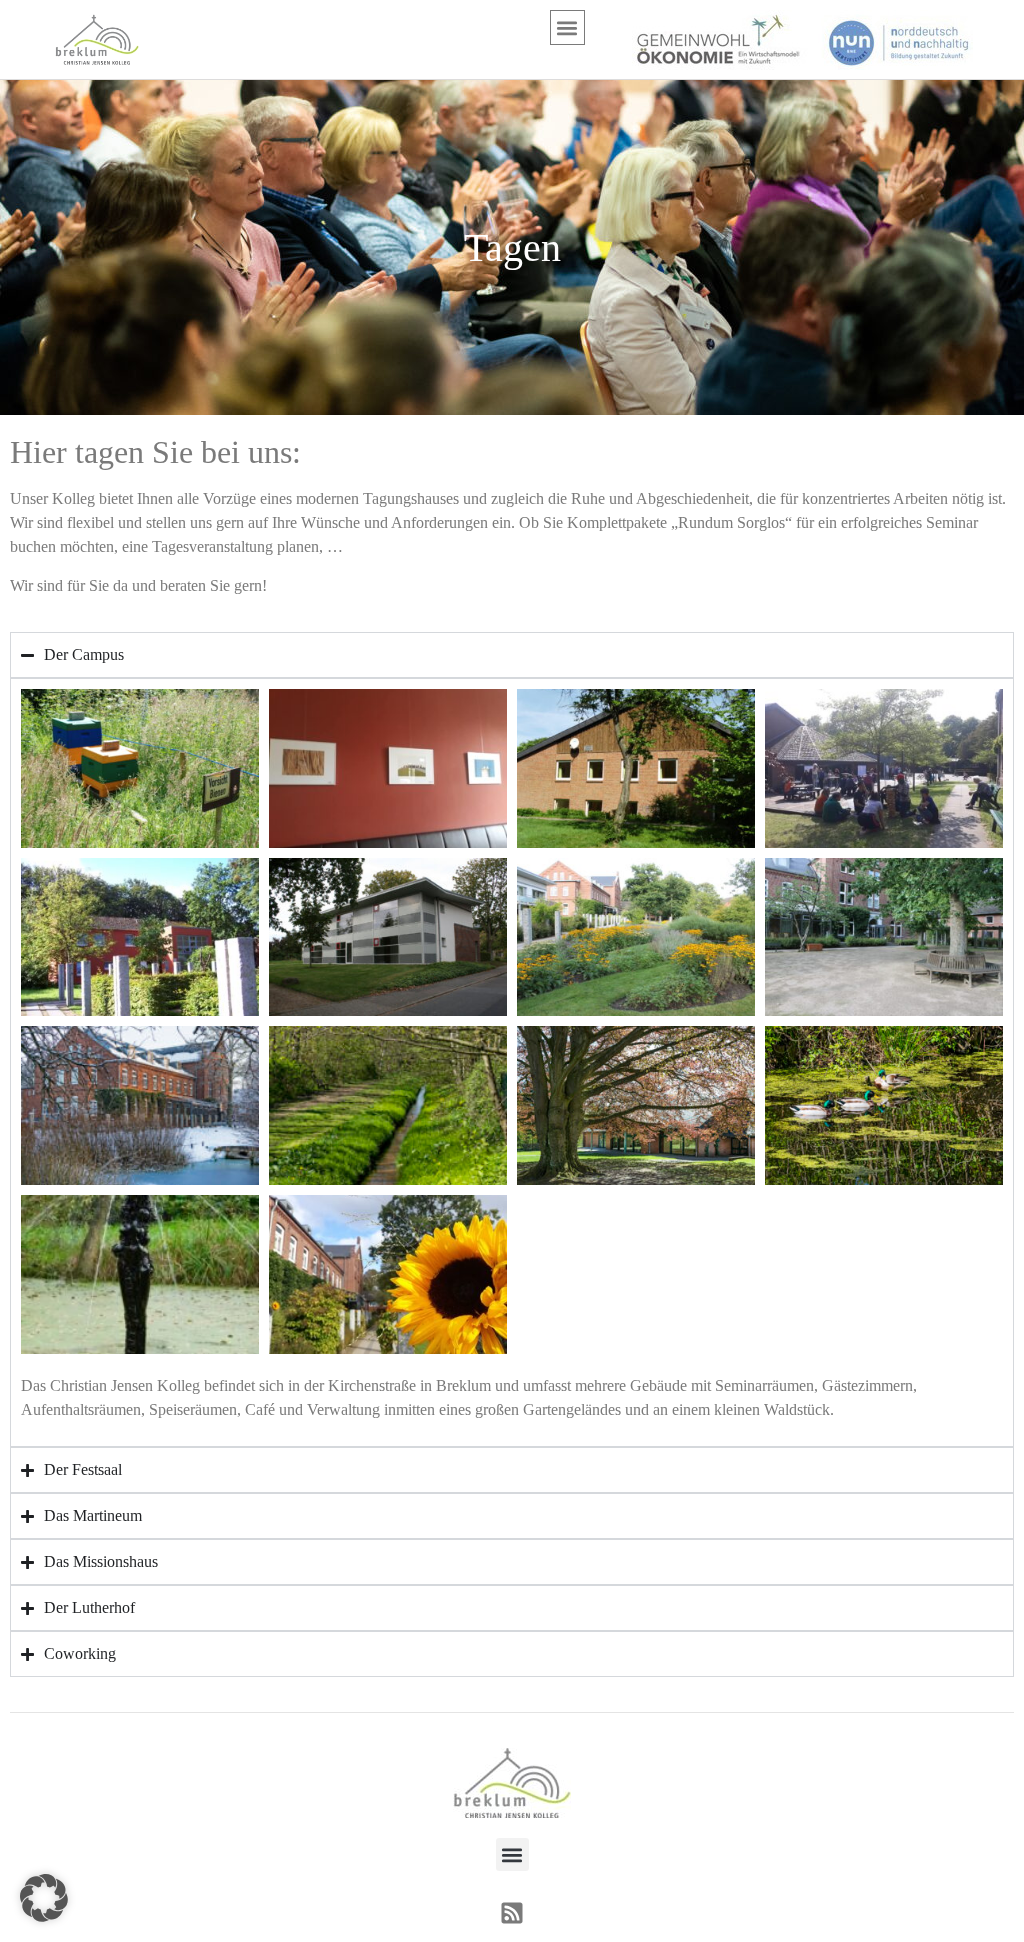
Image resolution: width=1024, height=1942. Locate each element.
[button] (567, 27)
